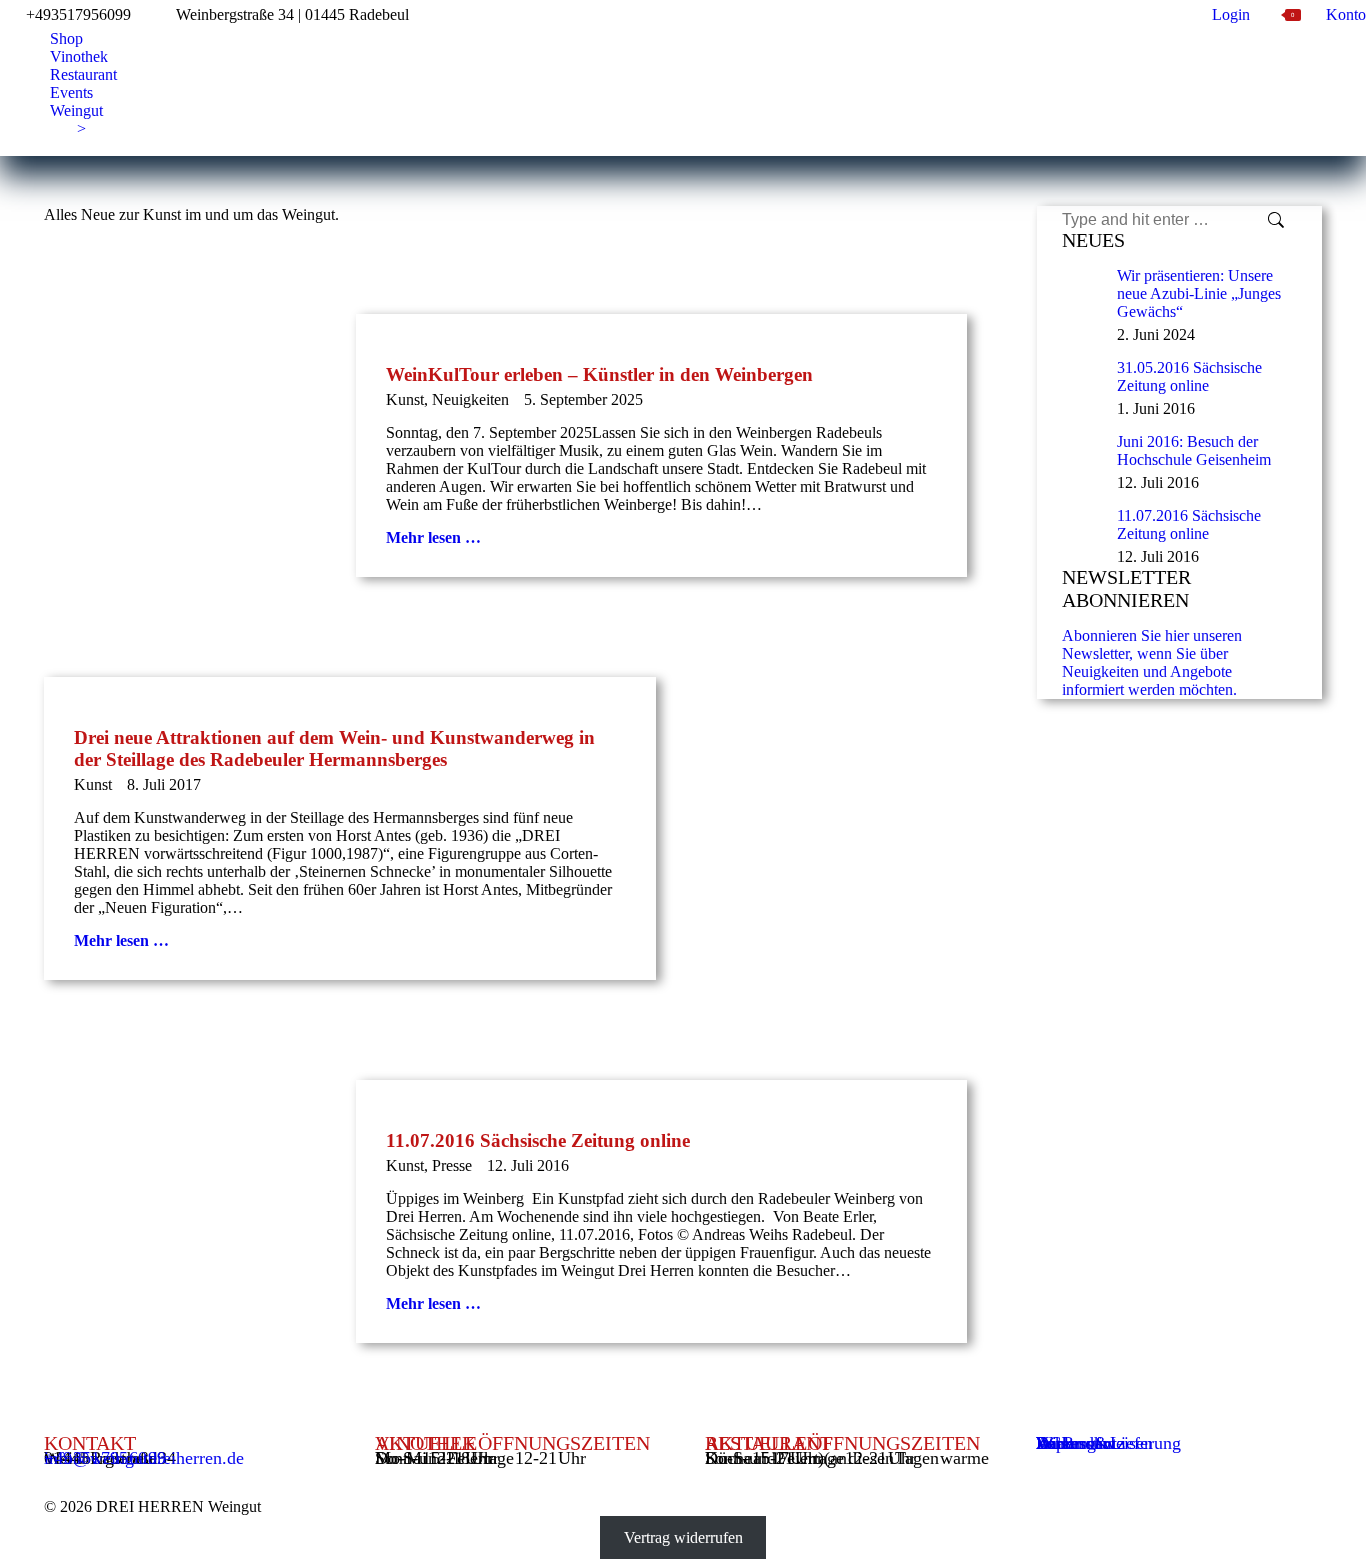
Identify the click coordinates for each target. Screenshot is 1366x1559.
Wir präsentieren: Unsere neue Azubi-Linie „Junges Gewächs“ (1199, 293)
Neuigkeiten (470, 399)
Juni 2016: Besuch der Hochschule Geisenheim (1194, 450)
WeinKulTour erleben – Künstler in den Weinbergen (599, 374)
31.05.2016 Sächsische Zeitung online (1189, 376)
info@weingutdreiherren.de (144, 1458)
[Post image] (1082, 287)
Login (1231, 14)
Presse (452, 1165)
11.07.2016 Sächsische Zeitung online (538, 1140)
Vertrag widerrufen (683, 1537)
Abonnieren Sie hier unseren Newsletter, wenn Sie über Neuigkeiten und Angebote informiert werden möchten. (1152, 662)
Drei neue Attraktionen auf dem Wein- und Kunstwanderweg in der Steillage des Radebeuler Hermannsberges (334, 748)
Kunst (405, 399)
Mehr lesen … (433, 537)
